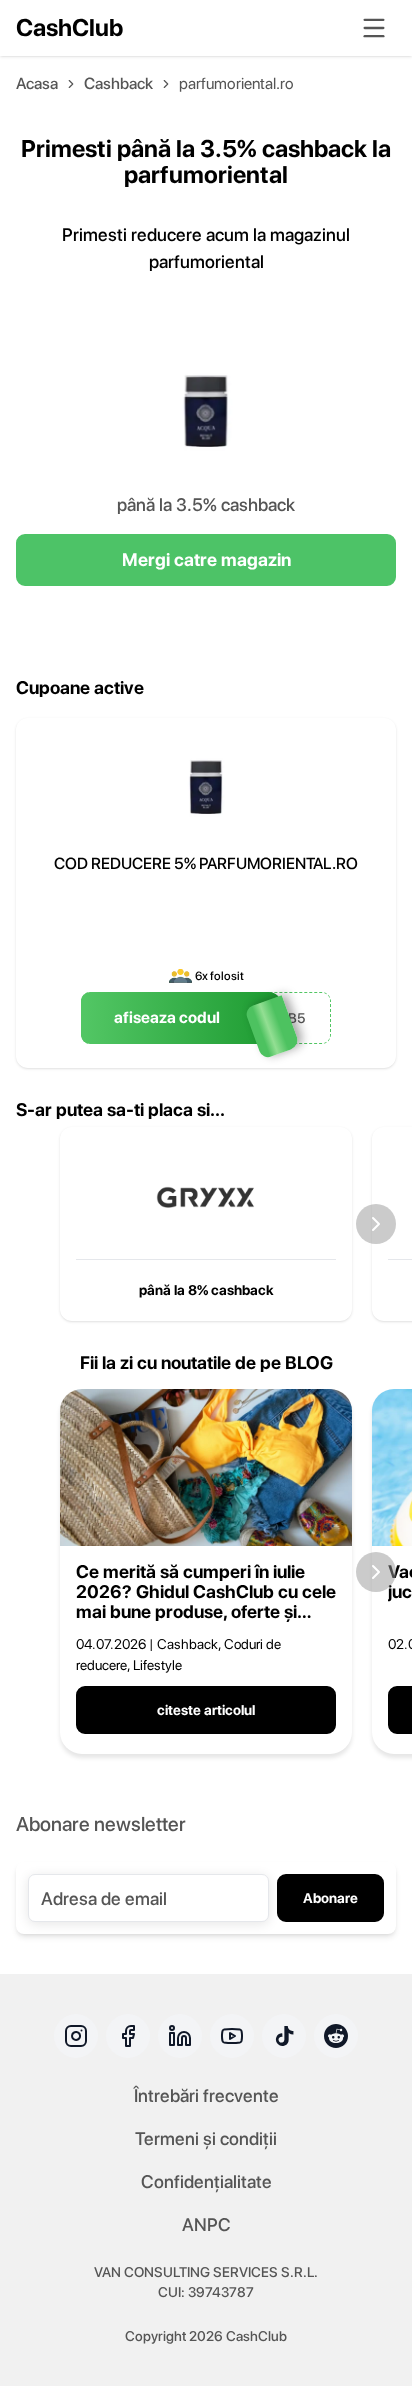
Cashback (118, 83)
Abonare (330, 1898)
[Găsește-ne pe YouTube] (232, 2036)
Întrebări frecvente (206, 2095)
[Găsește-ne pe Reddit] (336, 2036)
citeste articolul (206, 1710)
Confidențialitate (206, 2181)
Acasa (37, 83)
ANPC (206, 2224)
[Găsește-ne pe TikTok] (284, 2036)
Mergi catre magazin (206, 559)
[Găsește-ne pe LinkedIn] (180, 2036)
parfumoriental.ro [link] (236, 83)
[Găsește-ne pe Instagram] (76, 2036)
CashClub (69, 27)
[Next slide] (376, 1224)
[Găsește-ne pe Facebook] (128, 2036)
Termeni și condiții (206, 2138)
